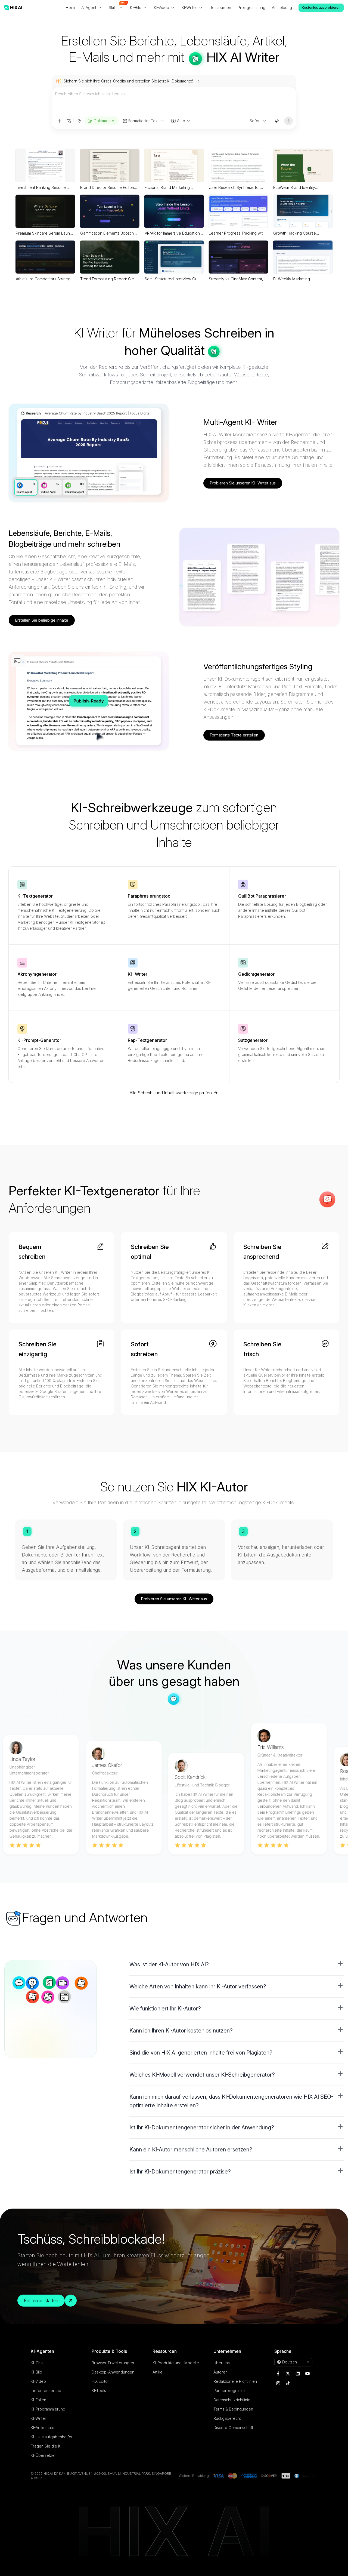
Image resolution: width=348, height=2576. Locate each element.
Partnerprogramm (229, 2391)
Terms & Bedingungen (233, 2409)
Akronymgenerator (37, 974)
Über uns (222, 2363)
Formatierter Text (143, 121)
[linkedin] (298, 2374)
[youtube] (307, 2374)
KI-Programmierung (48, 2409)
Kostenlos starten (41, 2301)
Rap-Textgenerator (147, 1040)
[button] (237, 1964)
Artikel (158, 2372)
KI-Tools (99, 2391)
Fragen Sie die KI (46, 2446)
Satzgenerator (253, 1040)
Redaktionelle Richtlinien (235, 2381)
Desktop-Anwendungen (113, 2372)
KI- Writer (138, 974)
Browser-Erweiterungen (113, 2363)
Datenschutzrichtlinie (232, 2400)
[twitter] (288, 2374)
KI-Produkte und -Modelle (176, 2363)
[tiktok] (288, 2383)
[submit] (288, 121)
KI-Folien (38, 2400)
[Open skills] (79, 121)
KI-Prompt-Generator (39, 1040)
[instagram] (278, 2383)
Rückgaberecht (227, 2418)
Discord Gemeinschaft (233, 2428)
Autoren (220, 2372)
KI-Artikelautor (43, 2428)
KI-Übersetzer (43, 2455)
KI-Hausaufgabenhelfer (52, 2437)
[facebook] (278, 2374)
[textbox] (174, 102)
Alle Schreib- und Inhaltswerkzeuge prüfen (171, 1093)
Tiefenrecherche (46, 2391)
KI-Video (38, 2381)
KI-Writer (38, 2418)
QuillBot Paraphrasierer (262, 896)
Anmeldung (282, 7)
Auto (181, 121)
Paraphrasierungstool (150, 896)
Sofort (255, 121)
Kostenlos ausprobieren (321, 7)
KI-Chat (37, 2363)
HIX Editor (100, 2381)
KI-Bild (36, 2372)
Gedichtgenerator (256, 974)
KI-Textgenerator (35, 896)
